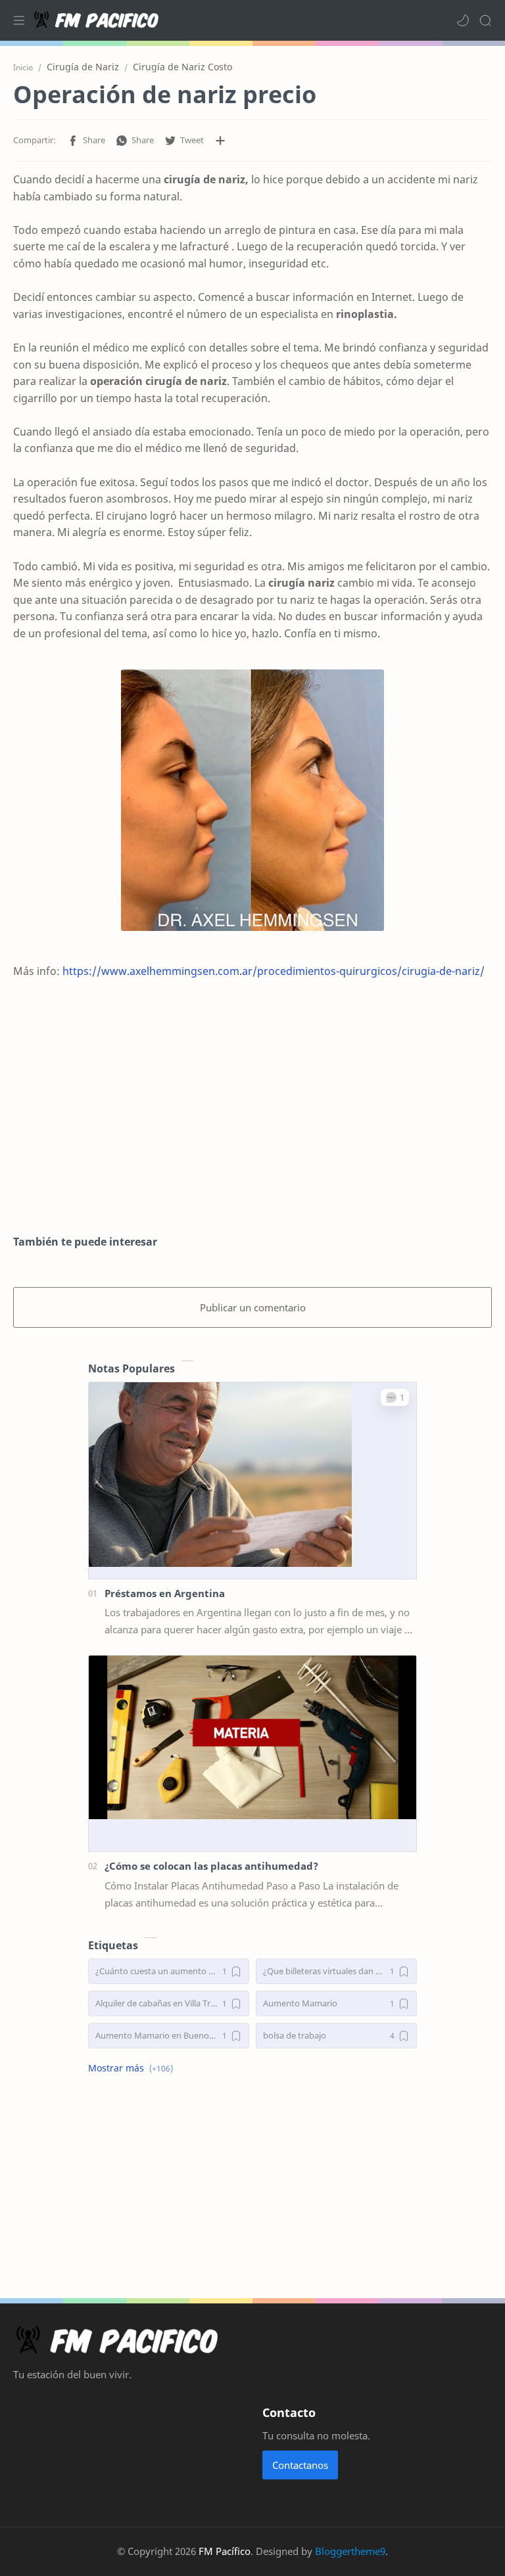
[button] (463, 20)
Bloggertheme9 (350, 2551)
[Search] (485, 20)
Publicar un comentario (253, 1307)
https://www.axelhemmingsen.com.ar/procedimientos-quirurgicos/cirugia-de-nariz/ (274, 971)
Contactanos (300, 2465)
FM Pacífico (225, 2551)
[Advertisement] (252, 1116)
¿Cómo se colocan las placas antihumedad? (211, 1866)
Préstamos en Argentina (165, 1593)
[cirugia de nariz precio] (252, 800)
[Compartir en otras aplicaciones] (220, 141)
